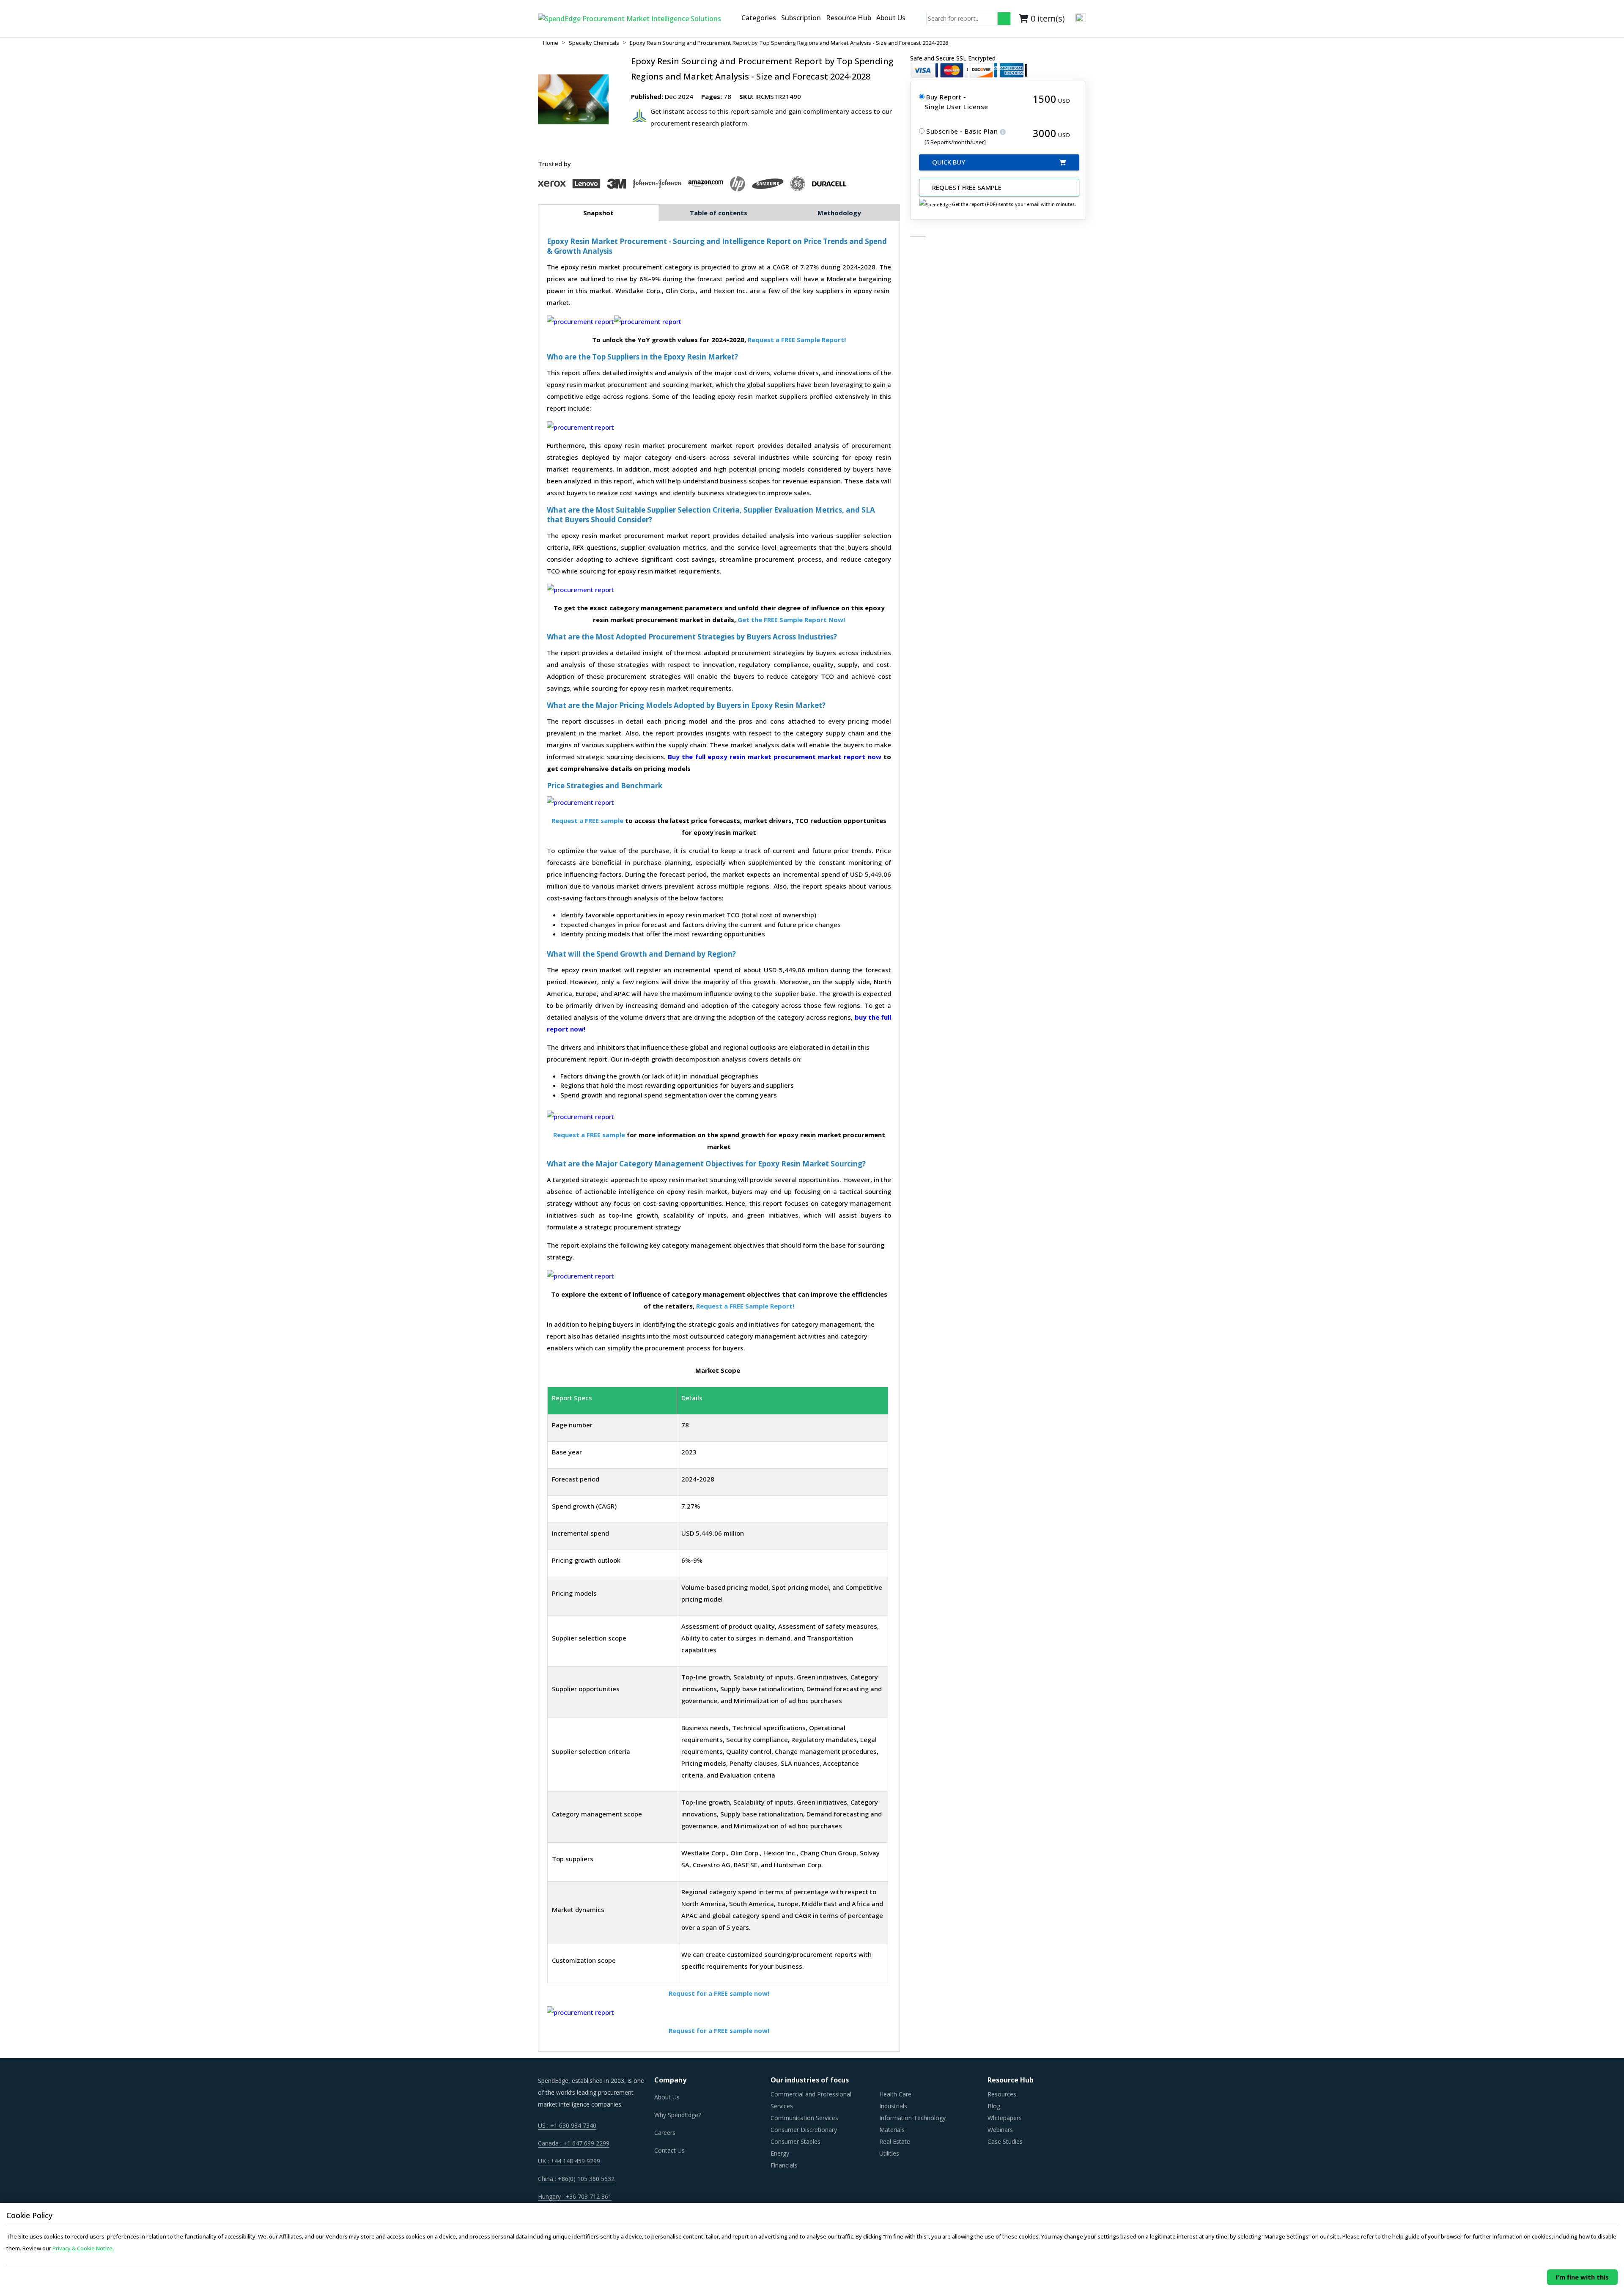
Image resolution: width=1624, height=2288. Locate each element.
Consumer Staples (796, 2141)
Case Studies (1005, 2141)
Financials (784, 2165)
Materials (892, 2130)
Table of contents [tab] (719, 213)
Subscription (801, 18)
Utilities (889, 2153)
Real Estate (895, 2141)
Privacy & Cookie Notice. (83, 2248)
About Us (891, 18)
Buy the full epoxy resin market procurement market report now (775, 757)
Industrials (893, 2106)
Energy (780, 2153)
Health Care (895, 2094)
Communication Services (804, 2118)
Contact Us (669, 2150)
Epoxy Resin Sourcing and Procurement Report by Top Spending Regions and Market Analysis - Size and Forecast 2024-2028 (789, 43)
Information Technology (912, 2118)
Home (551, 43)
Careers (665, 2133)
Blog (994, 2106)
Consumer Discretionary (804, 2130)
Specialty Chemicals (594, 43)
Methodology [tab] (839, 213)
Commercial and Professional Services (811, 2100)
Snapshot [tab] (598, 213)
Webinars (1000, 2130)
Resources (1002, 2094)
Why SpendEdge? (678, 2115)
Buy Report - (946, 97)
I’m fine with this (1582, 2277)
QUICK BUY (949, 162)
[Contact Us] (735, 19)
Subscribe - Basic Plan (963, 131)
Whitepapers (1005, 2118)
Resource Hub (849, 18)
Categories (759, 18)
